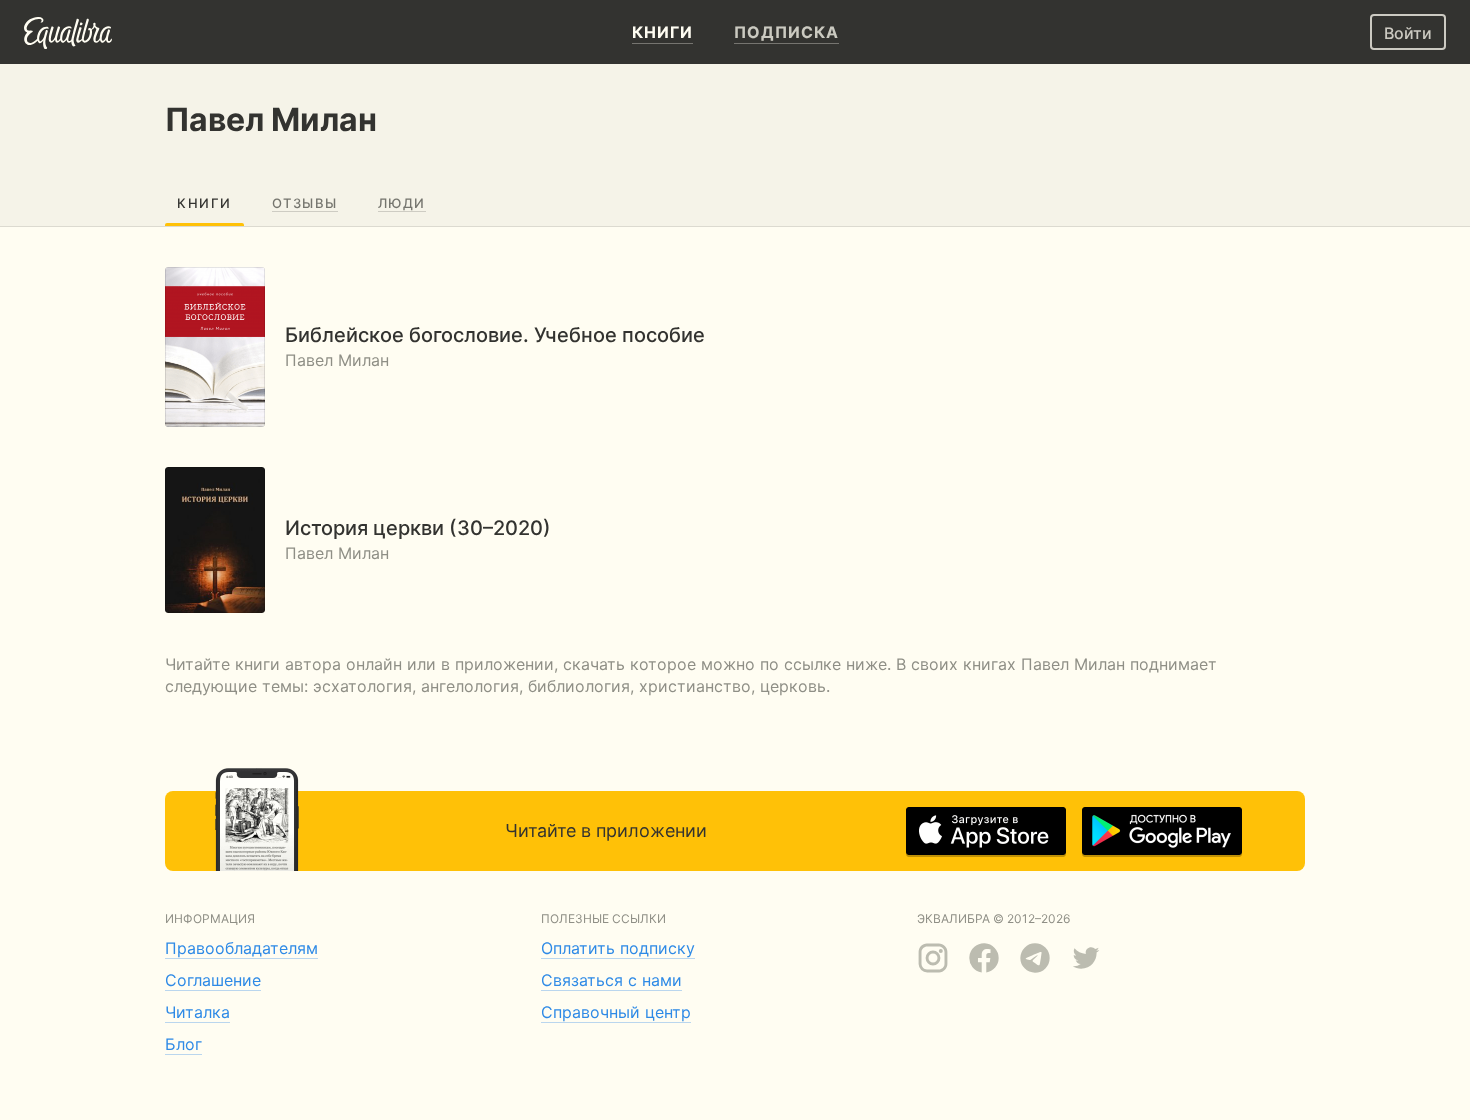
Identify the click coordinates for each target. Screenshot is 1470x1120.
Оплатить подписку (618, 948)
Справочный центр (616, 1012)
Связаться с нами (611, 980)
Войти (1408, 33)
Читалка (197, 1012)
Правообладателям (241, 948)
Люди (402, 203)
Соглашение (213, 980)
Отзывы (305, 203)
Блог (183, 1044)
